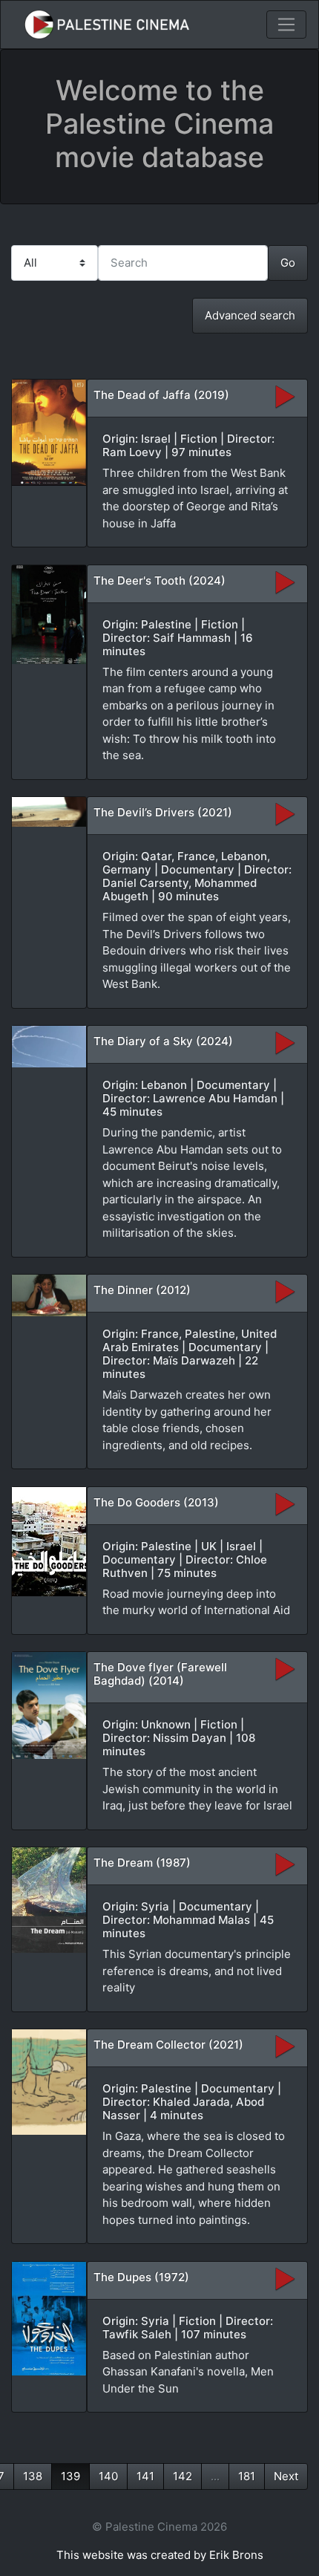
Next (286, 2476)
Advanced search (250, 315)
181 (247, 2476)
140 (108, 2476)
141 (145, 2476)
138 (33, 2476)
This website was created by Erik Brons (160, 2555)
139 (70, 2476)
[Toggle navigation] (286, 25)
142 (182, 2476)
